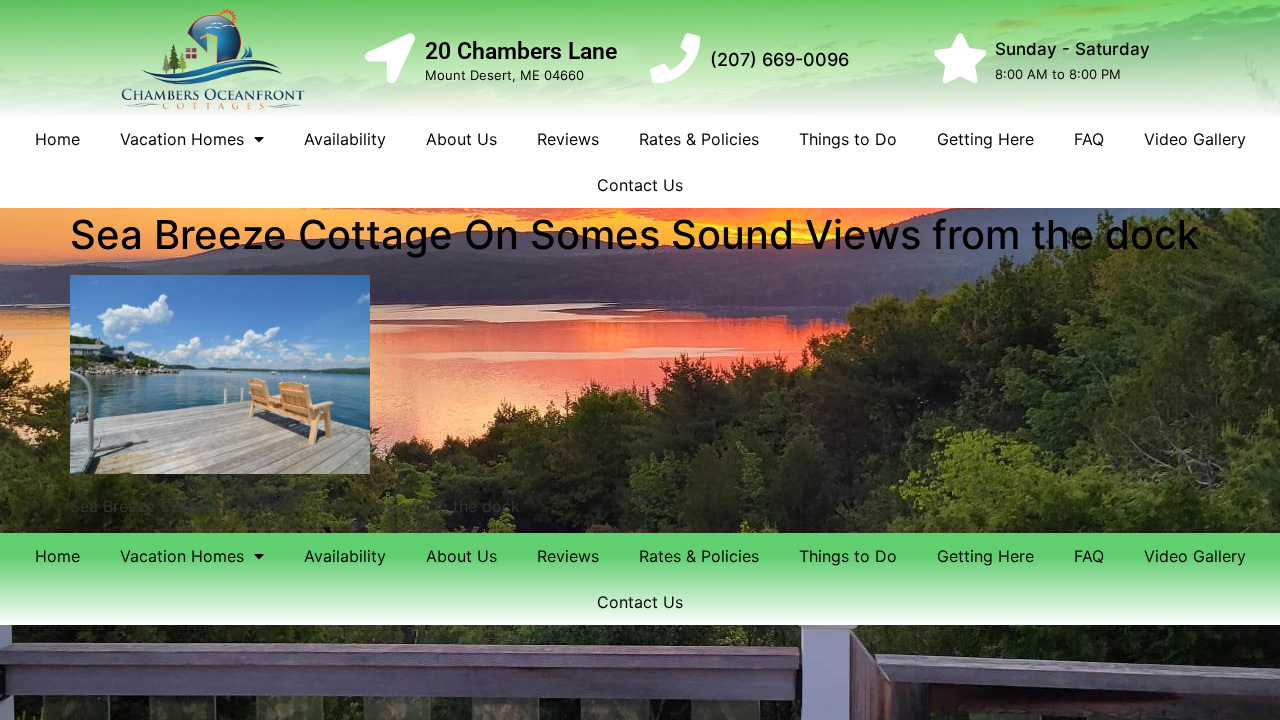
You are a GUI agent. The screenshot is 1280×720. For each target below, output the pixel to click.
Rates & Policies (699, 139)
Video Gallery (1195, 139)
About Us (461, 139)
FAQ (1089, 139)
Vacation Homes (182, 139)
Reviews (568, 139)
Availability (345, 139)
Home (57, 139)
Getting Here (985, 139)
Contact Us (640, 185)
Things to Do (848, 139)
